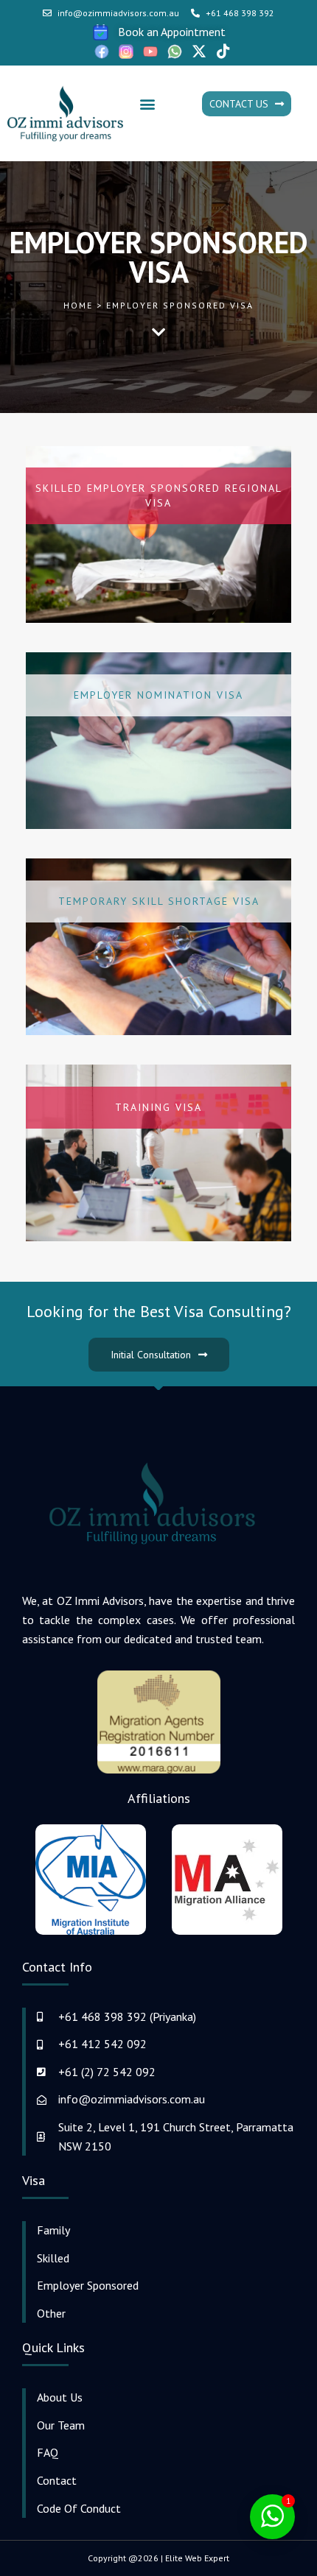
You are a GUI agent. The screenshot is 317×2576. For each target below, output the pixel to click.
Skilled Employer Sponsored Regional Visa (159, 495)
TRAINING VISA (158, 1107)
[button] (147, 104)
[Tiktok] (223, 52)
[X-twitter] (199, 52)
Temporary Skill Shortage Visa (159, 901)
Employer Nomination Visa (158, 695)
